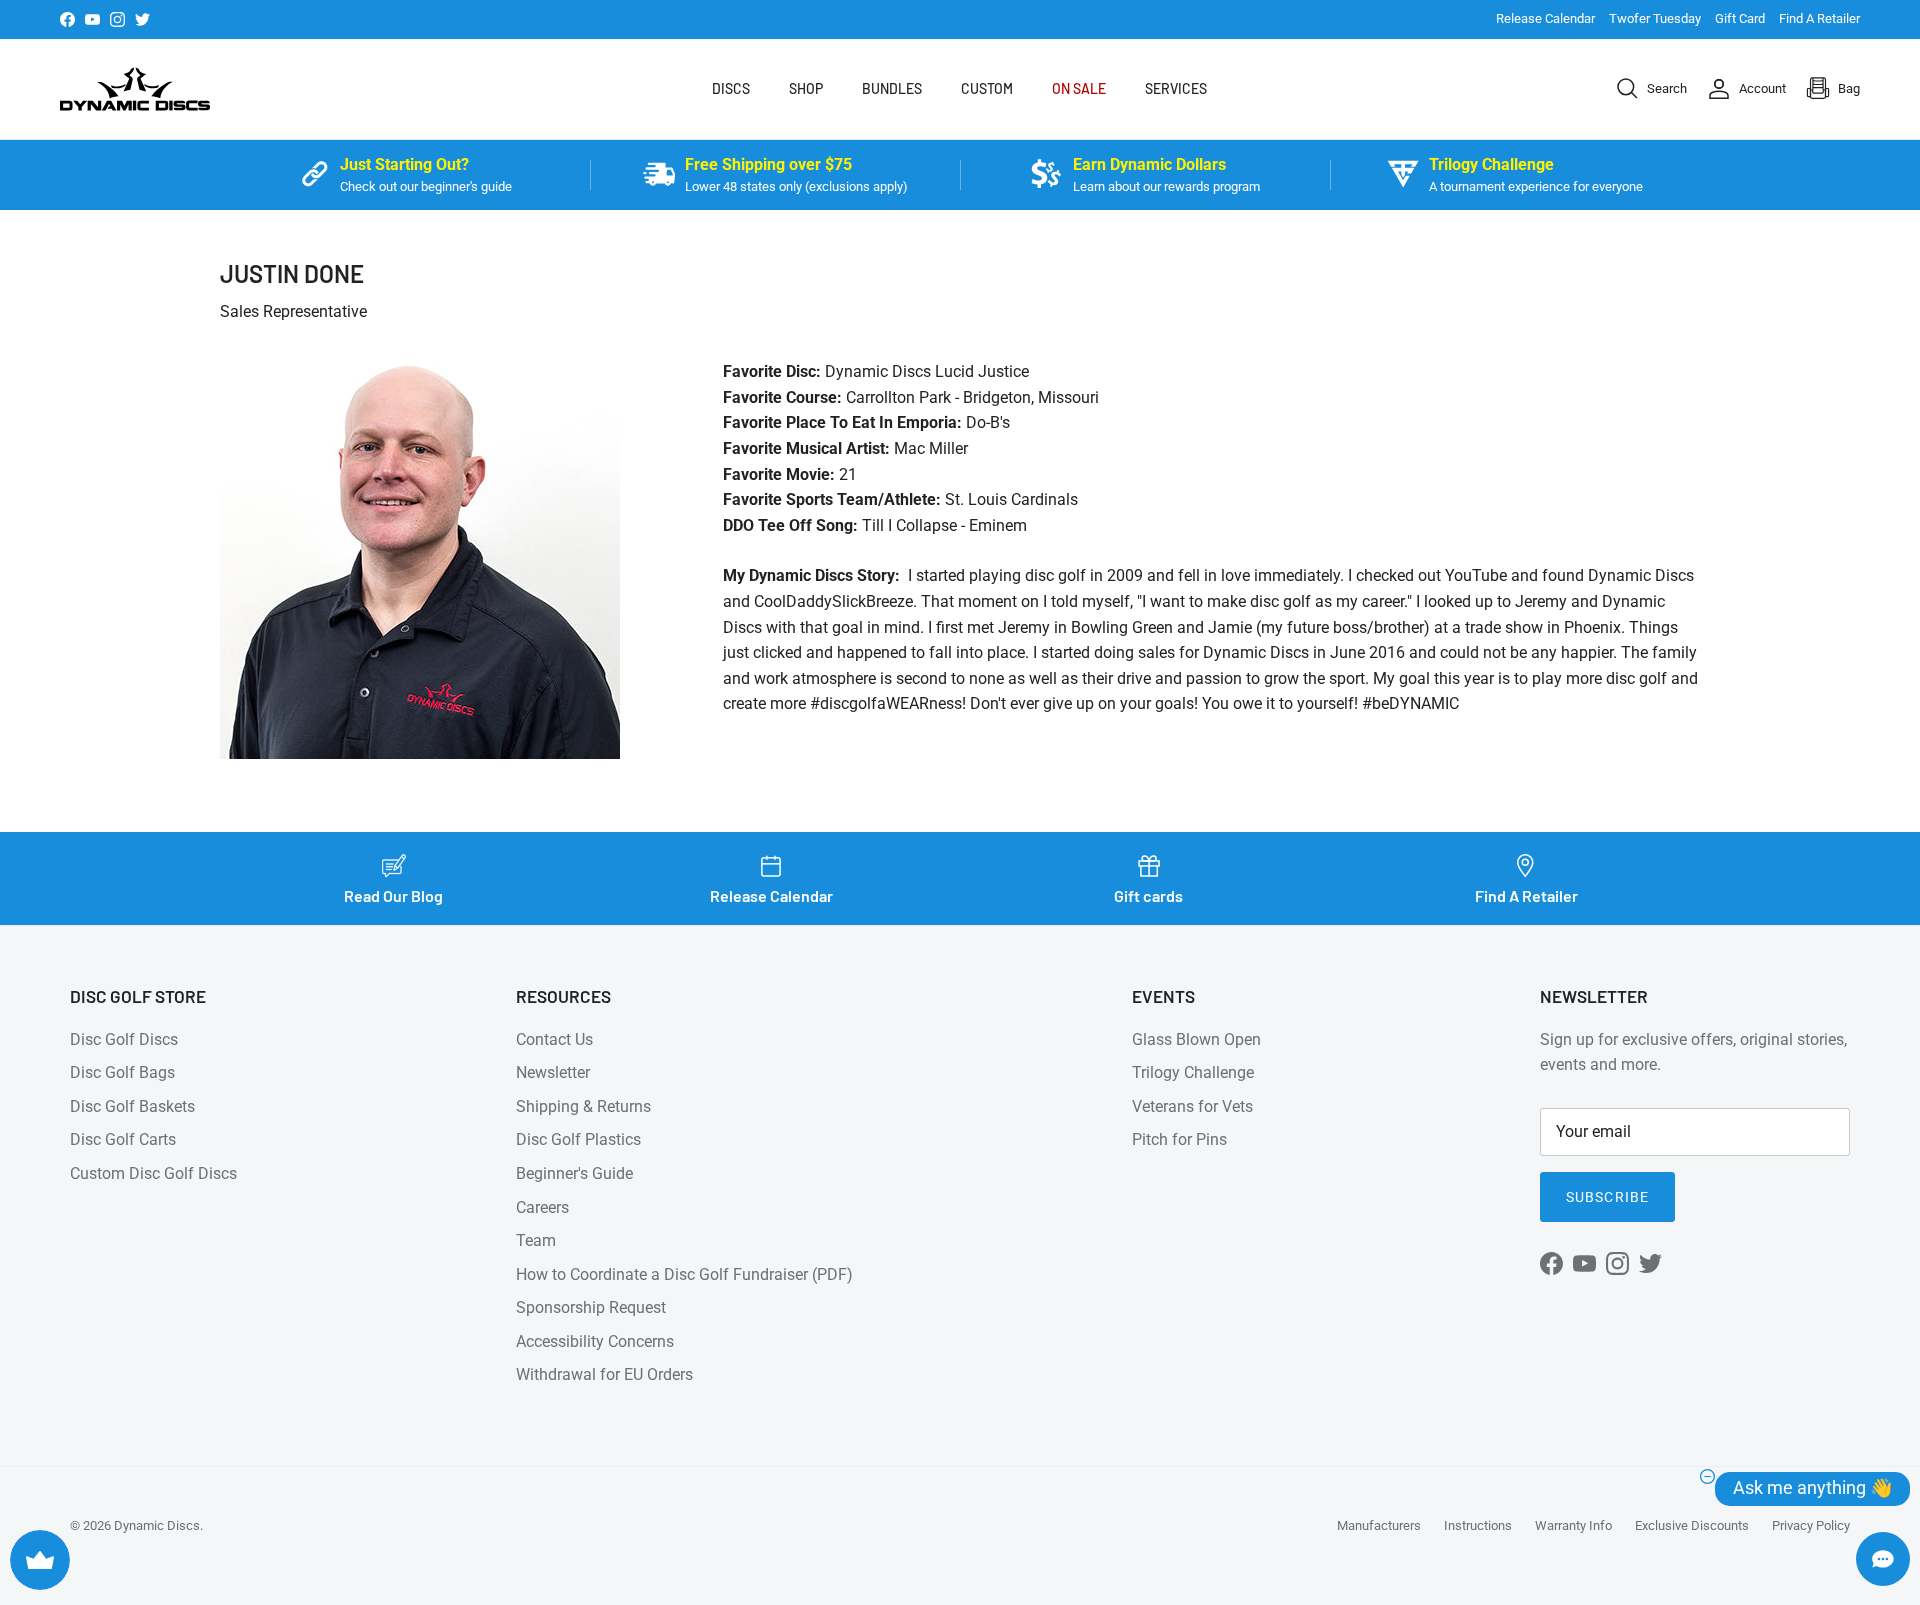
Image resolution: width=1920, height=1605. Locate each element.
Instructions (1478, 1525)
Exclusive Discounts (1692, 1525)
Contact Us (554, 1039)
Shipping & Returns (583, 1106)
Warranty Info (1573, 1525)
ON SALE (1079, 88)
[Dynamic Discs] (135, 89)
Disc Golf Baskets (132, 1106)
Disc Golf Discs (124, 1039)
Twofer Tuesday (1655, 18)
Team (536, 1240)
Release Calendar (1545, 18)
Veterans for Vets (1192, 1106)
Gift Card (1740, 18)
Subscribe (1607, 1197)
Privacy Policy (1811, 1525)
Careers (542, 1207)
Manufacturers (1379, 1525)
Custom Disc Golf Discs (153, 1173)
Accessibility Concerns (595, 1341)
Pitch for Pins (1179, 1139)
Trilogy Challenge (1193, 1072)
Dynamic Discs (157, 1525)
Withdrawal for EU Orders (604, 1374)
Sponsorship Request (591, 1307)
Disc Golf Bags (122, 1072)
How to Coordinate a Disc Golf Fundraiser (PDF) (684, 1274)
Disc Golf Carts (123, 1139)
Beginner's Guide (574, 1173)
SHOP (806, 88)
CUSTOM (987, 88)
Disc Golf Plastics (578, 1139)
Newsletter (553, 1072)
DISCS (731, 88)
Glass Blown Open (1196, 1039)
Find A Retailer (1819, 18)
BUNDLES (892, 88)
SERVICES (1176, 88)
